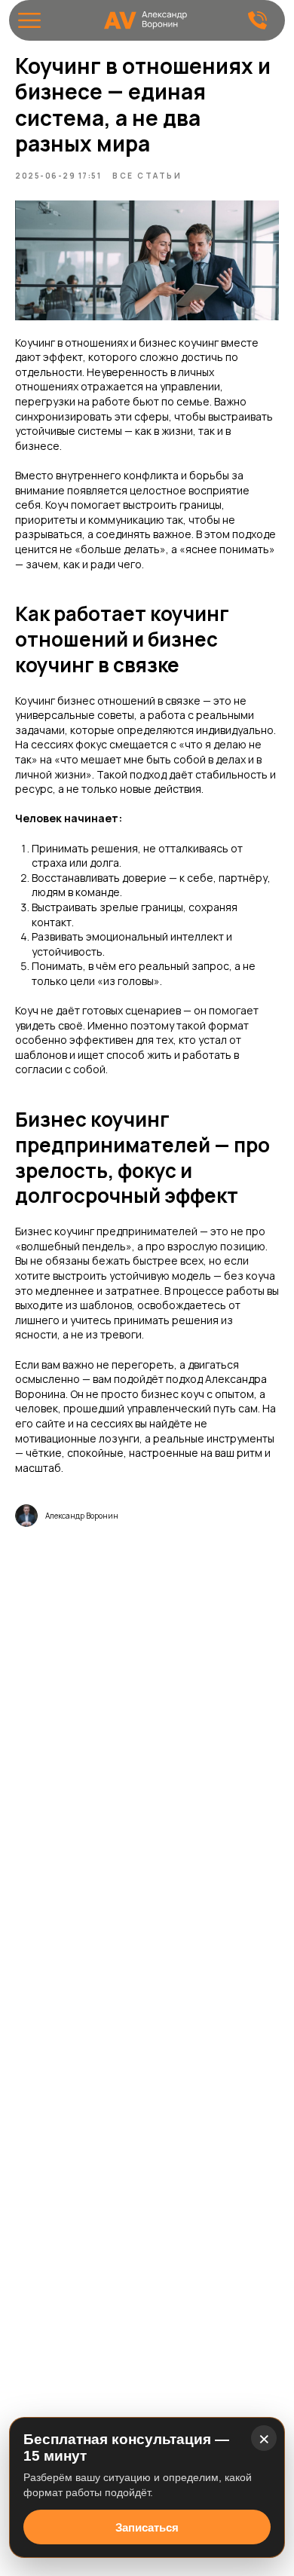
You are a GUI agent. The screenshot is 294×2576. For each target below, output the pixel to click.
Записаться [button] (147, 2527)
